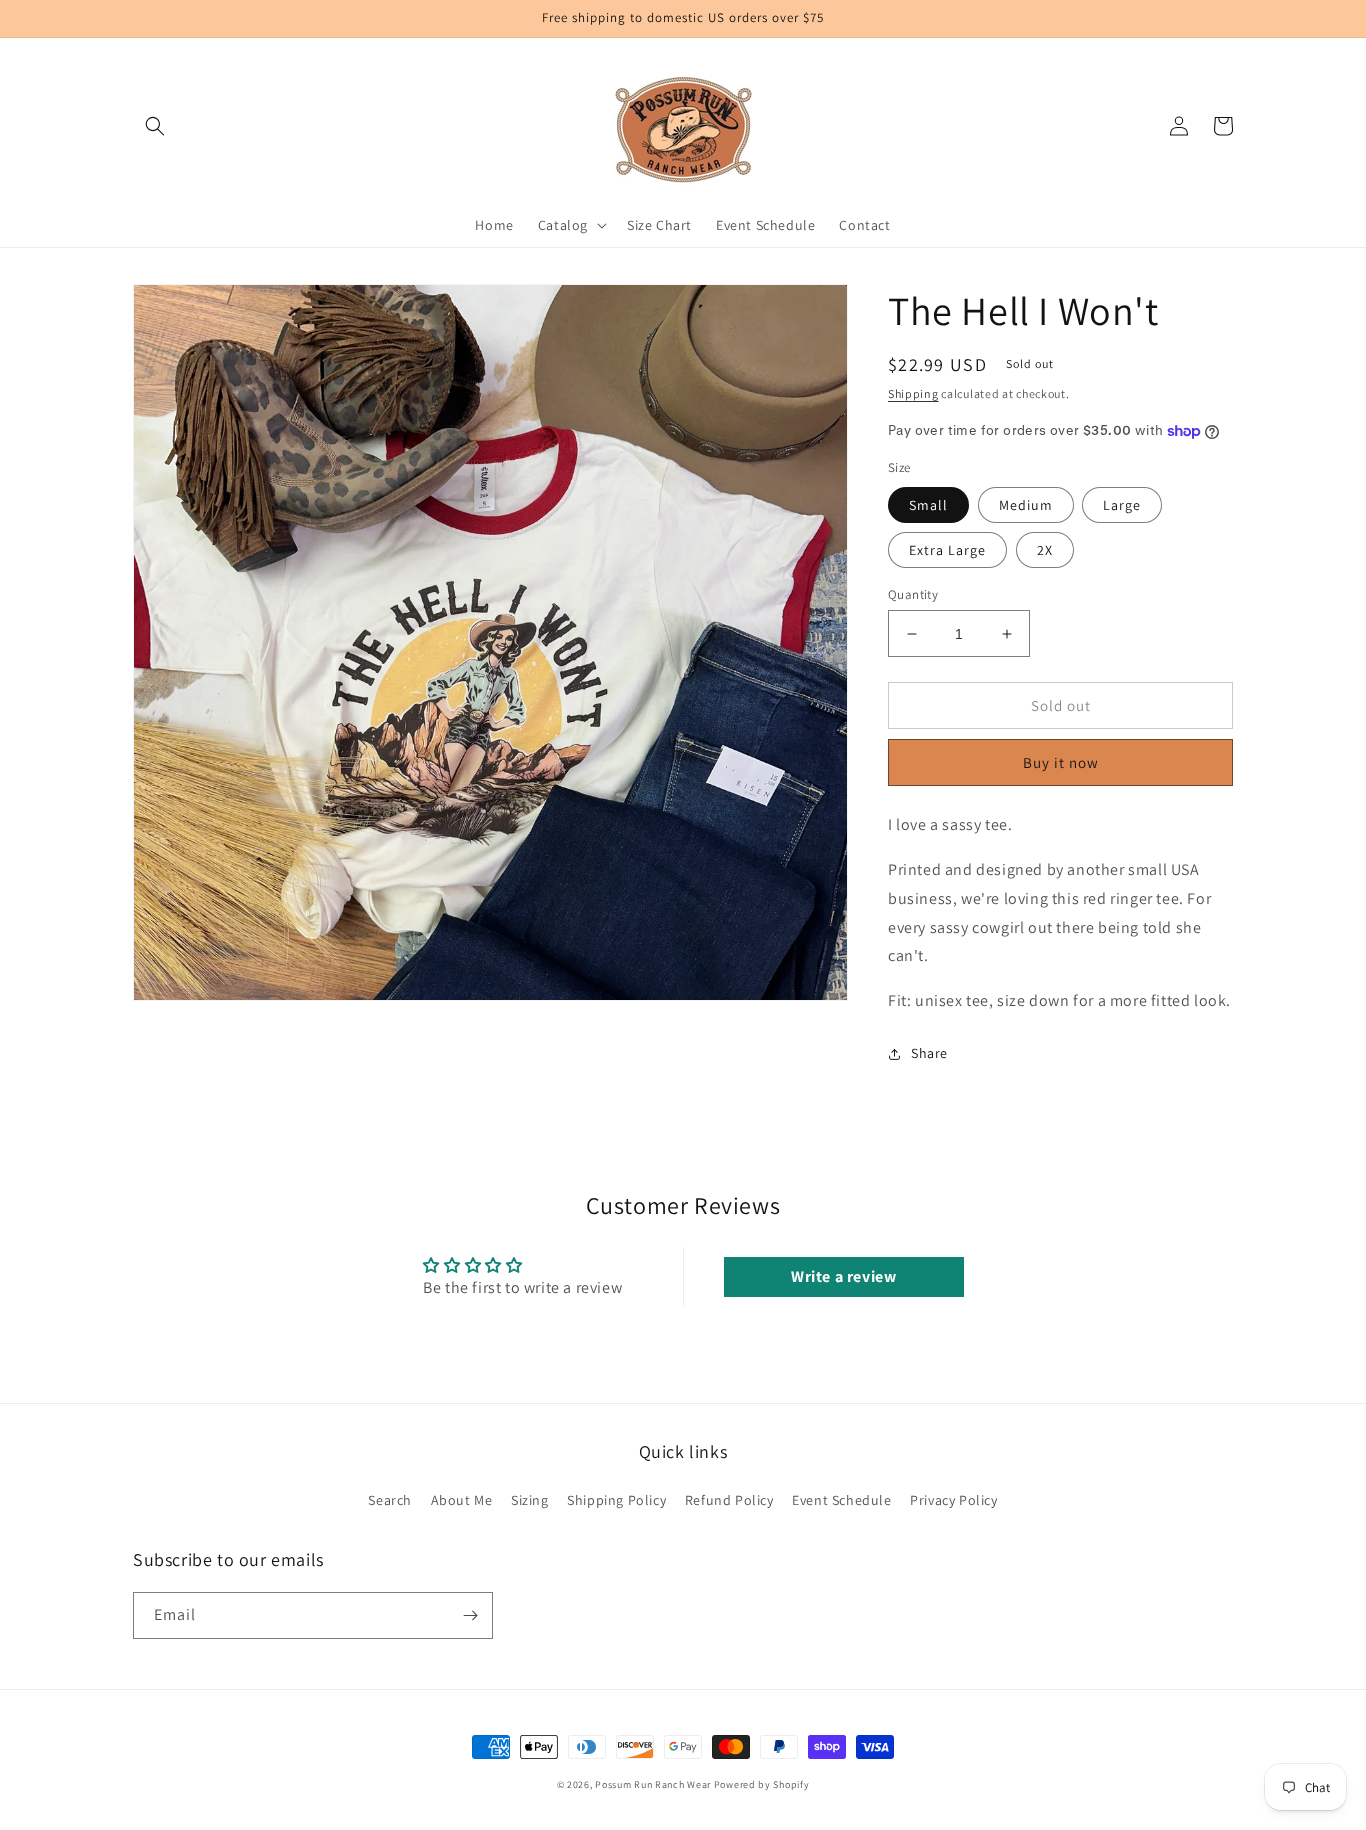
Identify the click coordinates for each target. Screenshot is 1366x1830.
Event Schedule (841, 1500)
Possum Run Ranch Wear (653, 1784)
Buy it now (1061, 762)
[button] (155, 126)
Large (1122, 505)
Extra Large (947, 550)
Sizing (530, 1500)
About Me (462, 1500)
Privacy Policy (953, 1500)
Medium (1026, 505)
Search (390, 1500)
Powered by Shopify (762, 1784)
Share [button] (929, 1053)
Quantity (913, 594)
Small (928, 505)
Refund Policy (729, 1500)
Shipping (913, 393)
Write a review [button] (843, 1276)
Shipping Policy (616, 1500)
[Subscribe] (470, 1615)
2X (1045, 550)
